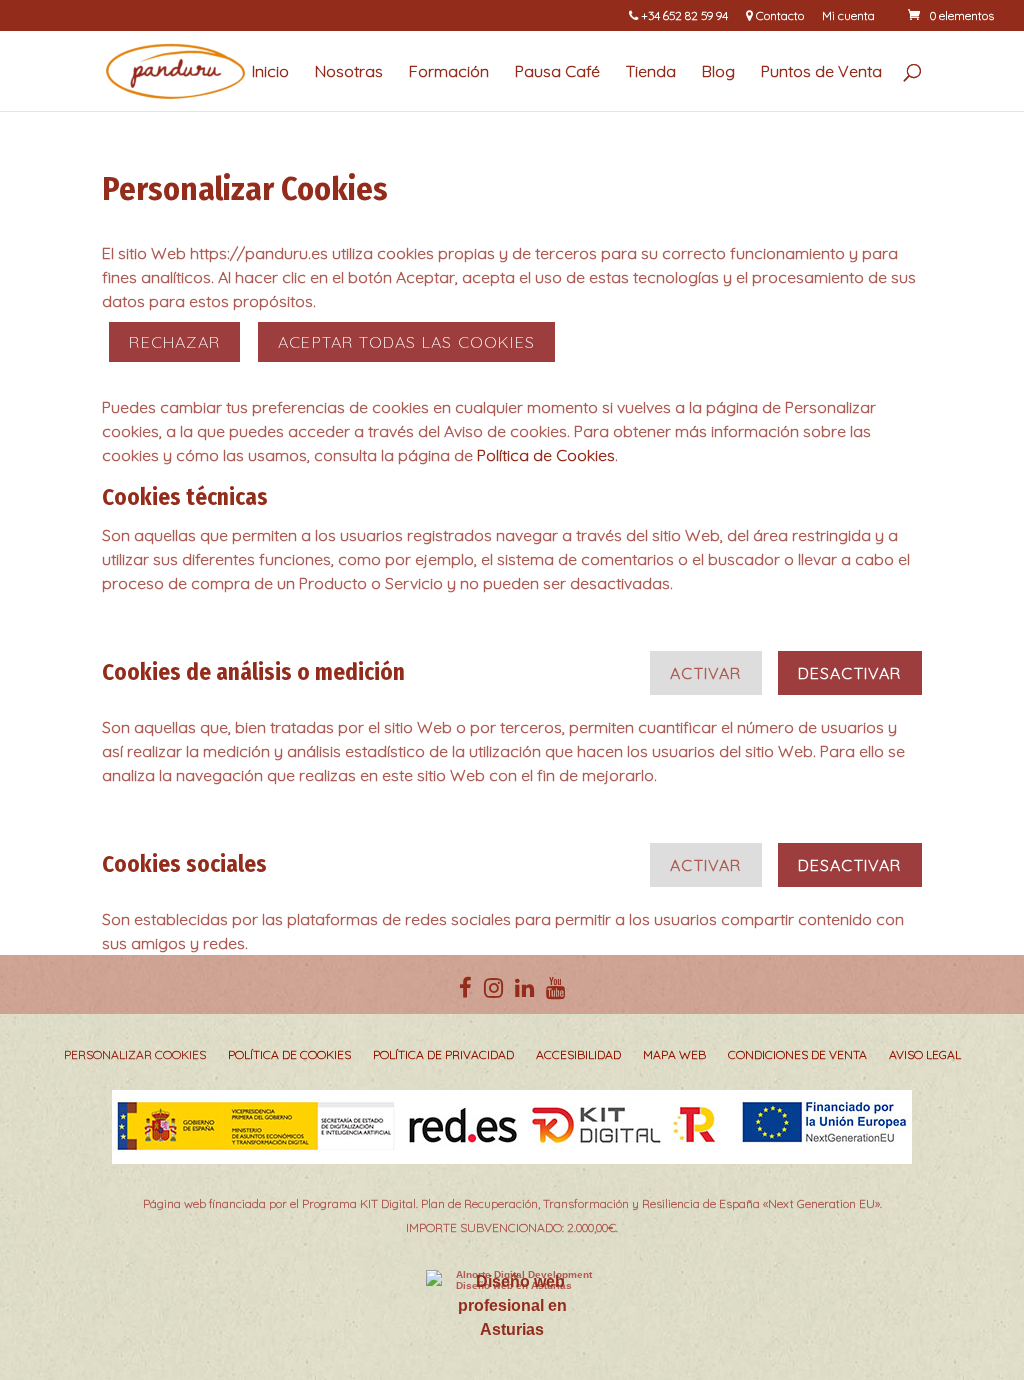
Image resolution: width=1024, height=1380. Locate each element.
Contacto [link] (778, 16)
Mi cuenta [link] (848, 16)
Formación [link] (449, 72)
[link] (949, 15)
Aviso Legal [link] (925, 1055)
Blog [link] (718, 72)
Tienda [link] (651, 72)
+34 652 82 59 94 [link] (683, 16)
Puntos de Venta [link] (821, 72)
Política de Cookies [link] (546, 455)
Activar (705, 673)
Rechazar (174, 342)
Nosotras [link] (349, 72)
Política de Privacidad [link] (443, 1055)
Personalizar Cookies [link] (135, 1055)
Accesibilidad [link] (578, 1055)
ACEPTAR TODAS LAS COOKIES (406, 342)
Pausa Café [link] (557, 72)
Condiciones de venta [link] (797, 1055)
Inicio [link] (270, 72)
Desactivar (850, 673)
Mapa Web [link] (674, 1055)
